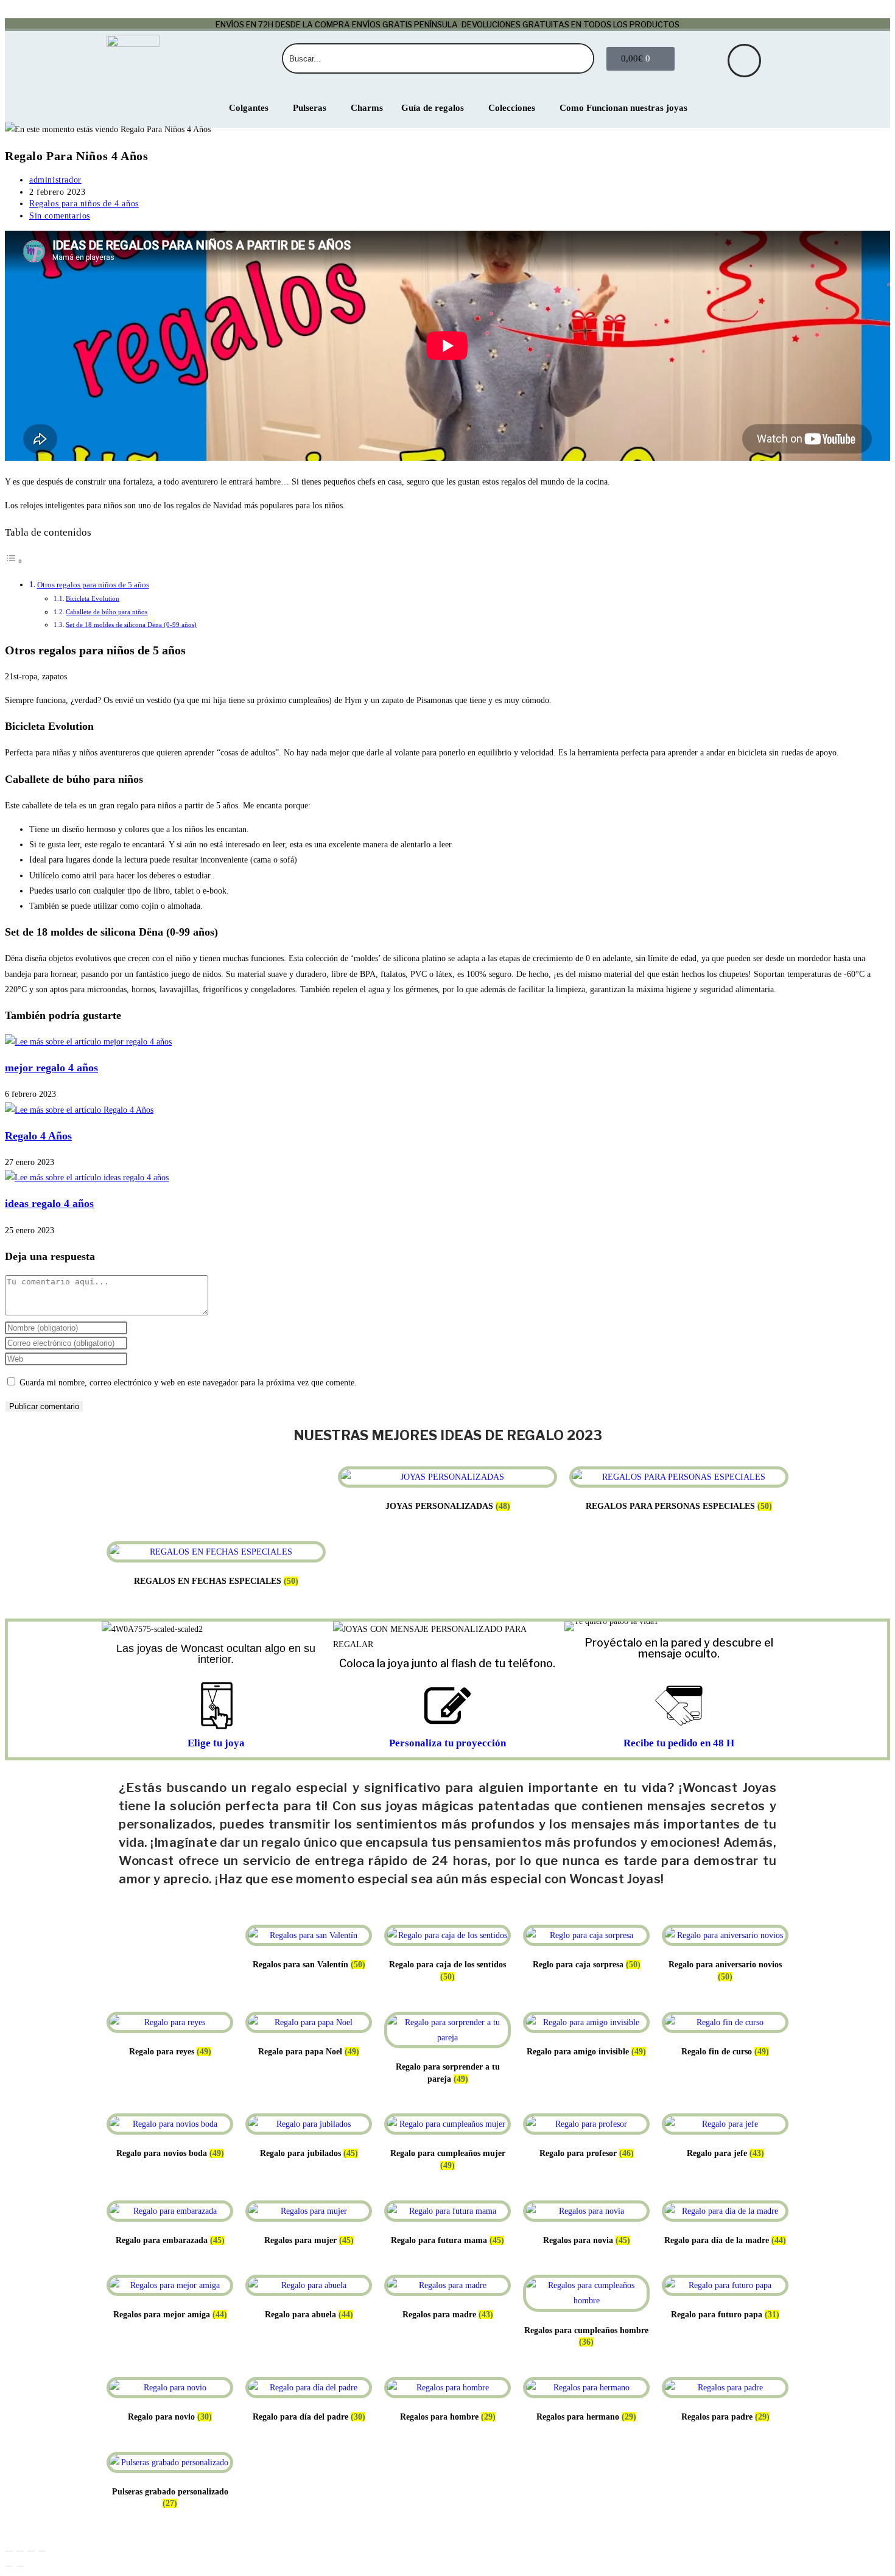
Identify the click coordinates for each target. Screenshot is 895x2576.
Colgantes (249, 108)
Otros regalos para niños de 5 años (93, 585)
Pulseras (310, 108)
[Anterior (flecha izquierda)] (9, 2566)
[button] (576, 1626)
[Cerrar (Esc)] (42, 2551)
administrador (55, 180)
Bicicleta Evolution (93, 598)
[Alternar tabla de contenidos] (14, 562)
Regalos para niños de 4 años (84, 204)
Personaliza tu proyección (447, 1743)
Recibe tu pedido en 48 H (679, 1743)
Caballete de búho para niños (107, 612)
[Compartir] (31, 2551)
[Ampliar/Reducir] (9, 2551)
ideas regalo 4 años (49, 1203)
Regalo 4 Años (38, 1136)
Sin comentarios (60, 216)
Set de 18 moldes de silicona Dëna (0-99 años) (131, 625)
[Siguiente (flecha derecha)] (20, 2566)
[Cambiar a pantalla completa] (20, 2551)
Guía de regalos (433, 108)
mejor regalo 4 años (51, 1068)
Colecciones (512, 108)
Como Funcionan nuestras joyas (623, 108)
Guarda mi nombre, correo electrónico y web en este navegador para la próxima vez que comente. (188, 1383)
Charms (367, 108)
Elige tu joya (216, 1743)
